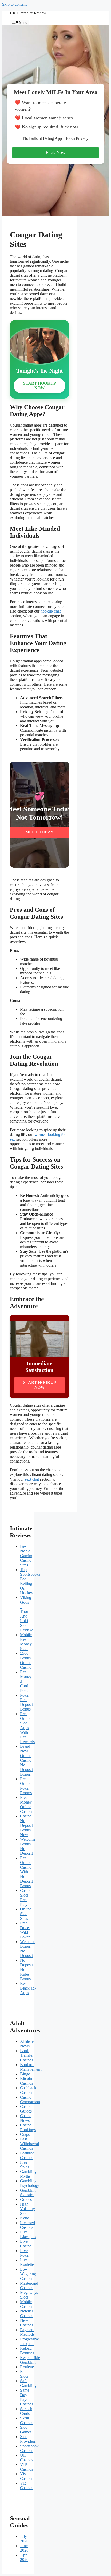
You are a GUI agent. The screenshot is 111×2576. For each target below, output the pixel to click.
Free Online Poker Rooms (26, 1786)
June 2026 (24, 2548)
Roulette (27, 2367)
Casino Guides (26, 2109)
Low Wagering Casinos (28, 2274)
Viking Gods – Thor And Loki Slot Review (26, 1614)
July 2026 (24, 2539)
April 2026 (24, 2557)
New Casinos (27, 2323)
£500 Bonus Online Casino (26, 1660)
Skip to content (14, 4)
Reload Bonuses (27, 2351)
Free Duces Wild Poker (25, 1930)
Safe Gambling (28, 2383)
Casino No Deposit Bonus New (26, 1825)
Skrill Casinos (27, 2420)
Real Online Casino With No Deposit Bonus (26, 1872)
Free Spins (25, 2165)
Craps (25, 2134)
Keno (25, 2218)
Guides (26, 2199)
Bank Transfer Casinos (27, 2055)
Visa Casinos (27, 2476)
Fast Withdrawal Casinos (30, 2144)
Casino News (26, 2118)
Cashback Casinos (28, 2090)
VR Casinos (27, 2485)
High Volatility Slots (27, 2209)
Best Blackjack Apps (28, 1988)
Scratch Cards (26, 2411)
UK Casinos (27, 2458)
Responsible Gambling (30, 2360)
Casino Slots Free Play (26, 1897)
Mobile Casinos (27, 2304)
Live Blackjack (28, 2234)
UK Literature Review (28, 13)
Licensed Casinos (27, 2225)
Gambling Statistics (28, 2192)
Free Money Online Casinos (27, 1804)
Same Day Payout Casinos (27, 2397)
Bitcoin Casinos (27, 2081)
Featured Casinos (27, 2155)
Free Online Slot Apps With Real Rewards (27, 1728)
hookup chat (51, 611)
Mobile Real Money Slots (26, 1642)
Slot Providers (28, 2439)
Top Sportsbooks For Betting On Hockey (30, 1581)
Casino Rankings (28, 2127)
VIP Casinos (27, 2467)
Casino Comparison (30, 2099)
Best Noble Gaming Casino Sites (27, 1556)
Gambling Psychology (30, 2183)
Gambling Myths (28, 2174)
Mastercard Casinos (29, 2285)
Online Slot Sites (26, 1914)
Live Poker (25, 2253)
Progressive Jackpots (30, 2341)
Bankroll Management (31, 2067)
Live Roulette (27, 2262)
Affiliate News (27, 2044)
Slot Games (26, 2430)
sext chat (32, 1479)
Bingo (25, 2074)
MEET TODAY (39, 832)
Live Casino (26, 2244)
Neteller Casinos (27, 2313)
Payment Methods (27, 2332)
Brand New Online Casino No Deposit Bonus (26, 1760)
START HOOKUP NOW (40, 386)
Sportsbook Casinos (29, 2448)
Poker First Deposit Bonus (26, 1702)
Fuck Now (55, 152)
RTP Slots (24, 2374)
